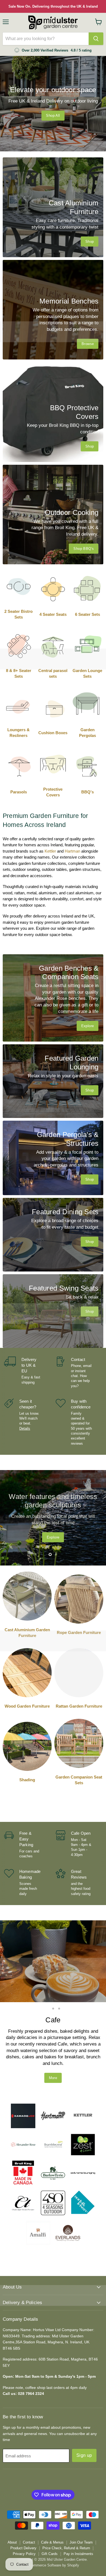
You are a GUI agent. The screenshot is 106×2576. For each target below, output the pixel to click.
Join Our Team (81, 2510)
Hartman (72, 851)
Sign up (84, 2423)
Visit (53, 2046)
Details (25, 1428)
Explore (60, 1535)
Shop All (53, 116)
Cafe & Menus (52, 2510)
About (12, 2510)
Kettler (50, 851)
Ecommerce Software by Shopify (53, 2533)
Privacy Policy (24, 2522)
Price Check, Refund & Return (66, 2516)
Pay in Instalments (78, 2522)
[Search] (96, 39)
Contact (29, 2510)
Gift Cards (50, 2522)
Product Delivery (23, 2516)
